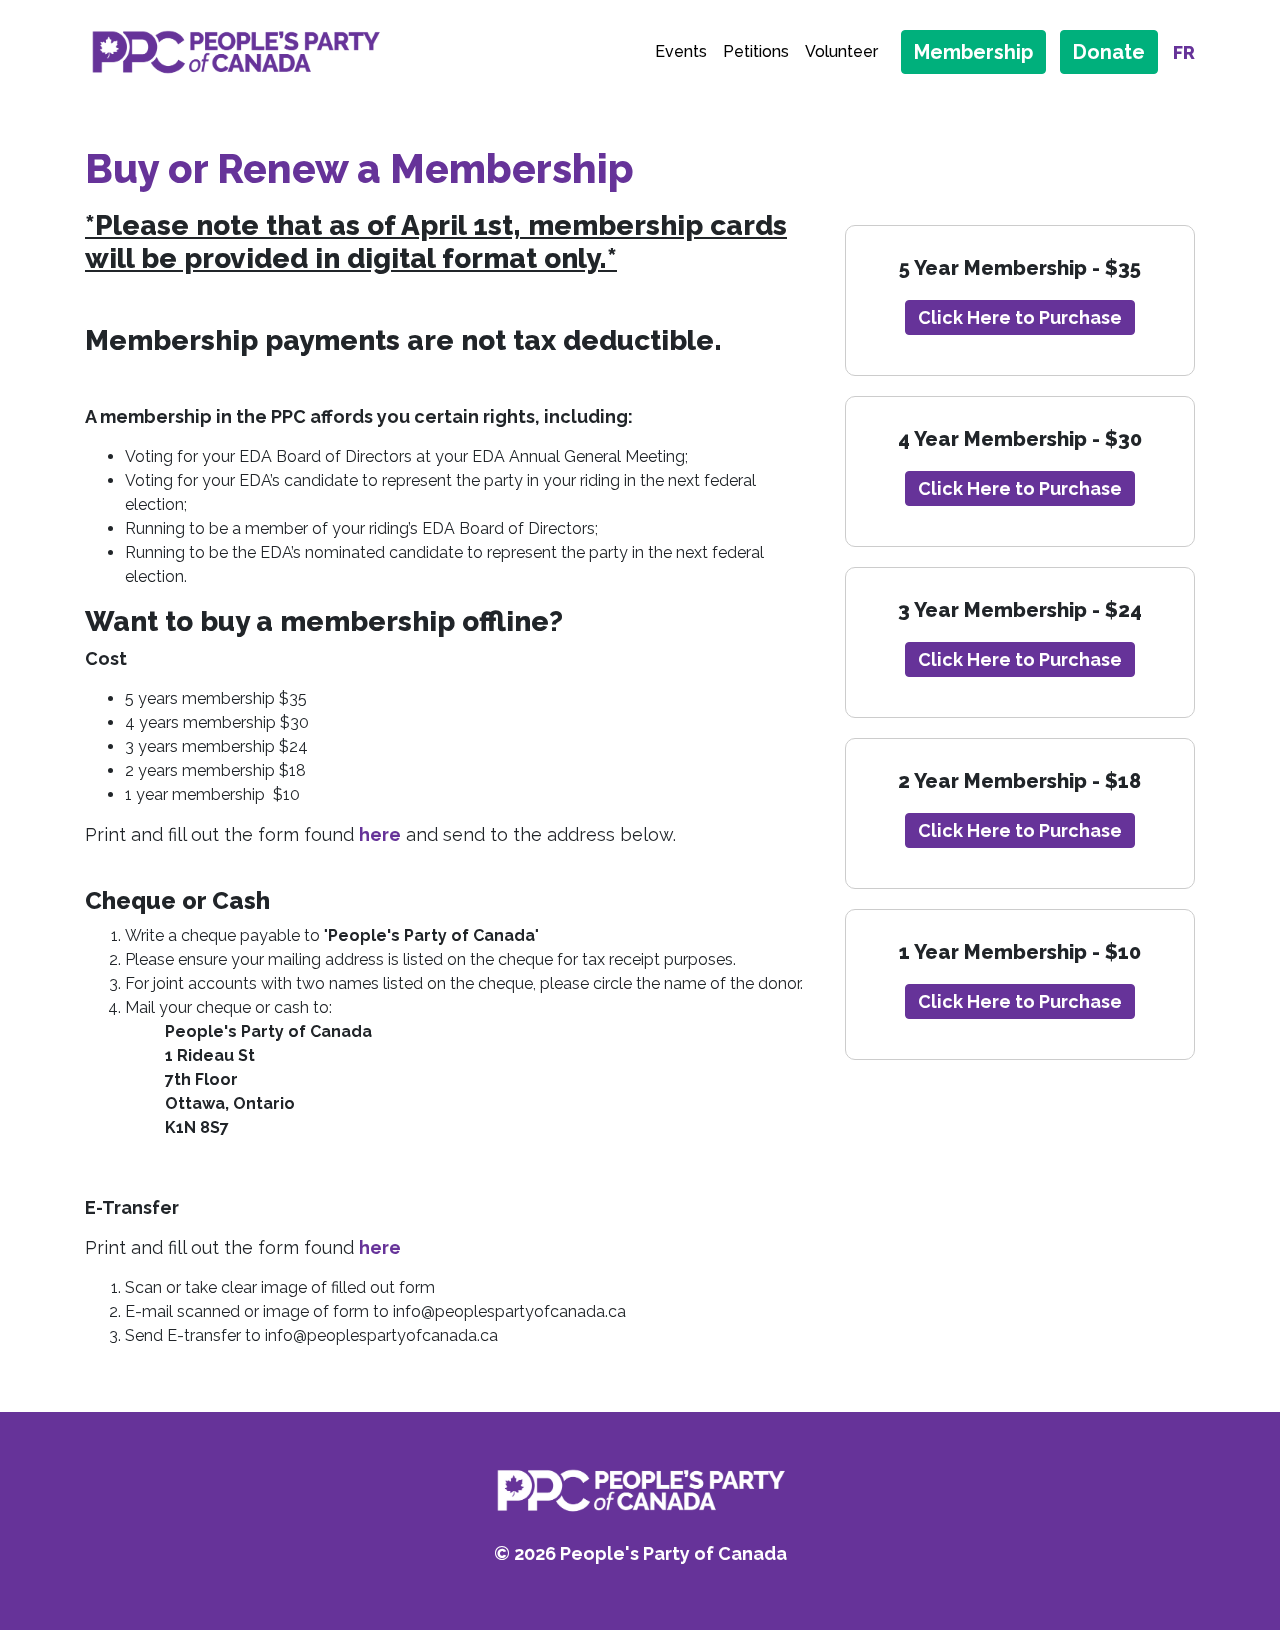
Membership (973, 52)
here (380, 834)
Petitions (756, 51)
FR (1184, 52)
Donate (1109, 52)
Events (681, 51)
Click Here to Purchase (1020, 317)
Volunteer (841, 51)
